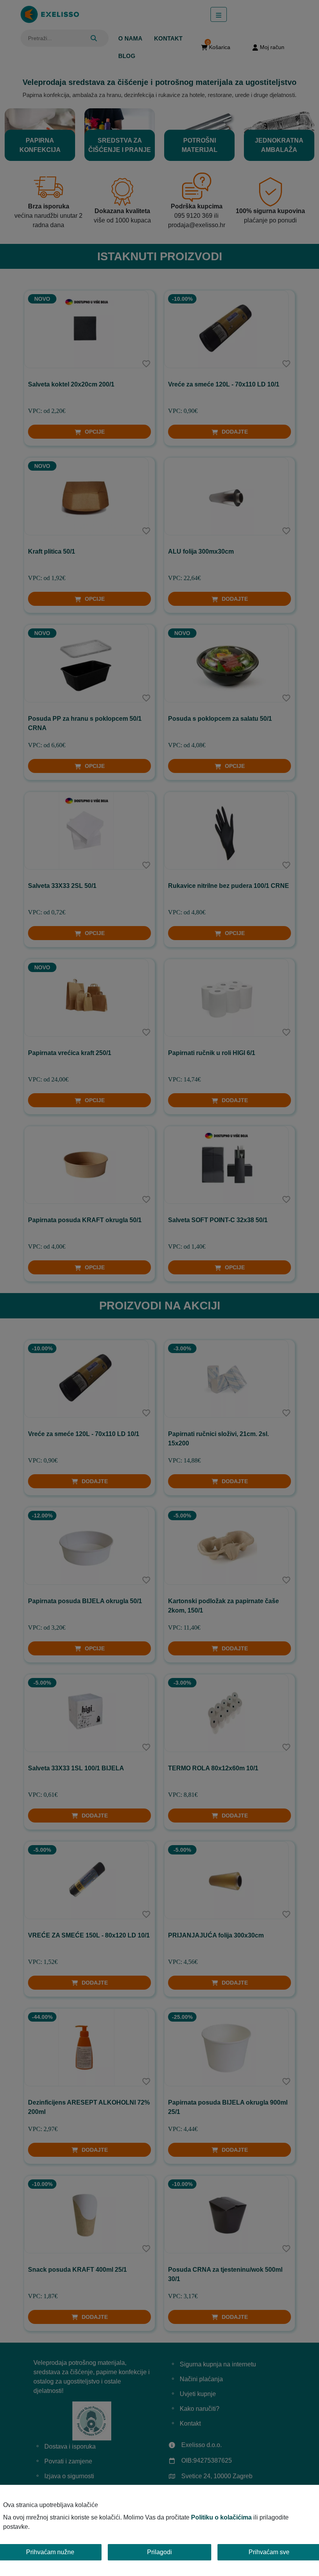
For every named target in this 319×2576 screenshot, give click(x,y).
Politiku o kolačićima (221, 2517)
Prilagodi (159, 2552)
